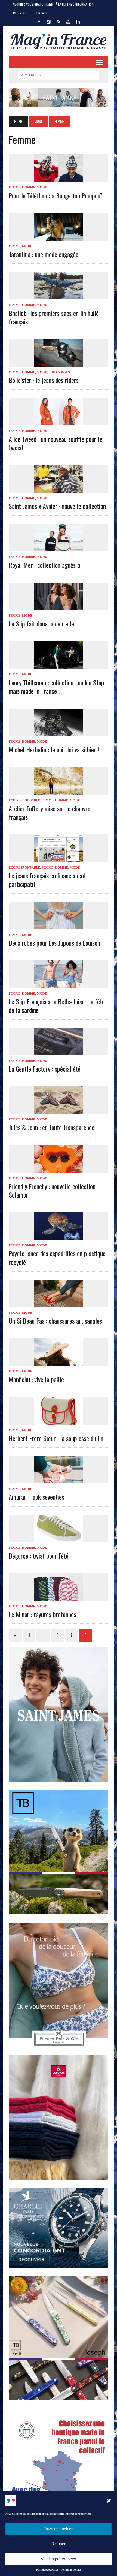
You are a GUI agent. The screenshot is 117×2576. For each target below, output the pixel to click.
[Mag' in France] (59, 41)
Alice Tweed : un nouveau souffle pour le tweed (56, 443)
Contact (41, 13)
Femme (15, 187)
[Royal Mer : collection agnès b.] (59, 548)
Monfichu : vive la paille (36, 1379)
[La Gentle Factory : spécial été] (59, 1052)
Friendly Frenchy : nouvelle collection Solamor (52, 1190)
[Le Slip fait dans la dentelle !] (59, 606)
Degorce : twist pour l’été (39, 1556)
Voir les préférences (59, 2559)
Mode (39, 121)
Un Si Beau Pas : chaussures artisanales (55, 1321)
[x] (59, 21)
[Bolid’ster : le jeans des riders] (59, 363)
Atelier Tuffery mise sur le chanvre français (50, 813)
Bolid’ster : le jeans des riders (44, 380)
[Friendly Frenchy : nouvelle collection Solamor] (59, 1169)
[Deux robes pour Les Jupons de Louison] (59, 926)
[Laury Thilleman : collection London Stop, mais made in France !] (59, 665)
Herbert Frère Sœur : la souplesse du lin (56, 1438)
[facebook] (39, 21)
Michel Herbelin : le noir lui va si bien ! (54, 749)
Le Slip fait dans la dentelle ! (43, 623)
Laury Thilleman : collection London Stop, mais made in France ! (57, 687)
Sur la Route (60, 372)
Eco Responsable (24, 800)
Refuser (59, 2544)
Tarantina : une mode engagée (44, 254)
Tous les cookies (59, 2529)
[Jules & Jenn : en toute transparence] (59, 1110)
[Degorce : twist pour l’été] (59, 1538)
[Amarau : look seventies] (59, 1480)
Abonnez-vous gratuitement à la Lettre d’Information (53, 4)
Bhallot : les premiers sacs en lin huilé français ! (54, 317)
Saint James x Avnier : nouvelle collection (57, 506)
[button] (109, 2501)
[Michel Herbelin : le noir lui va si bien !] (59, 732)
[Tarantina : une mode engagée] (59, 237)
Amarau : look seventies (36, 1497)
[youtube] (68, 21)
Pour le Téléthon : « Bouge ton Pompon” (56, 195)
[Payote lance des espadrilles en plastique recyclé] (59, 1236)
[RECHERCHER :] (59, 74)
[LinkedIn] (78, 21)
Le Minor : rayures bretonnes (42, 1614)
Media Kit (20, 13)
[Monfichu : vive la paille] (59, 1362)
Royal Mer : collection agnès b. (45, 565)
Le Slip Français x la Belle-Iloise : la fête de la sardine (57, 1006)
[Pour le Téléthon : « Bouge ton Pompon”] (59, 178)
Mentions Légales (71, 2570)
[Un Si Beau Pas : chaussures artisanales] (59, 1303)
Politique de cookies (47, 2570)
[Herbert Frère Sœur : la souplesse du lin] (59, 1421)
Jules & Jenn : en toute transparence (52, 1127)
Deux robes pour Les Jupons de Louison (54, 943)
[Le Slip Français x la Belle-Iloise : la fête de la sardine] (59, 984)
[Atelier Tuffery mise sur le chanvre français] (59, 791)
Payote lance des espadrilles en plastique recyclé (57, 1257)
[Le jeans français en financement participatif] (59, 858)
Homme (29, 187)
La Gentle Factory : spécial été (45, 1069)
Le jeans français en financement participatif (47, 880)
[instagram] (49, 21)
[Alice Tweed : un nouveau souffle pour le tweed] (59, 422)
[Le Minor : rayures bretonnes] (59, 1597)
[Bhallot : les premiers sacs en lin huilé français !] (59, 296)
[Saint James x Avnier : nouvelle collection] (59, 489)
